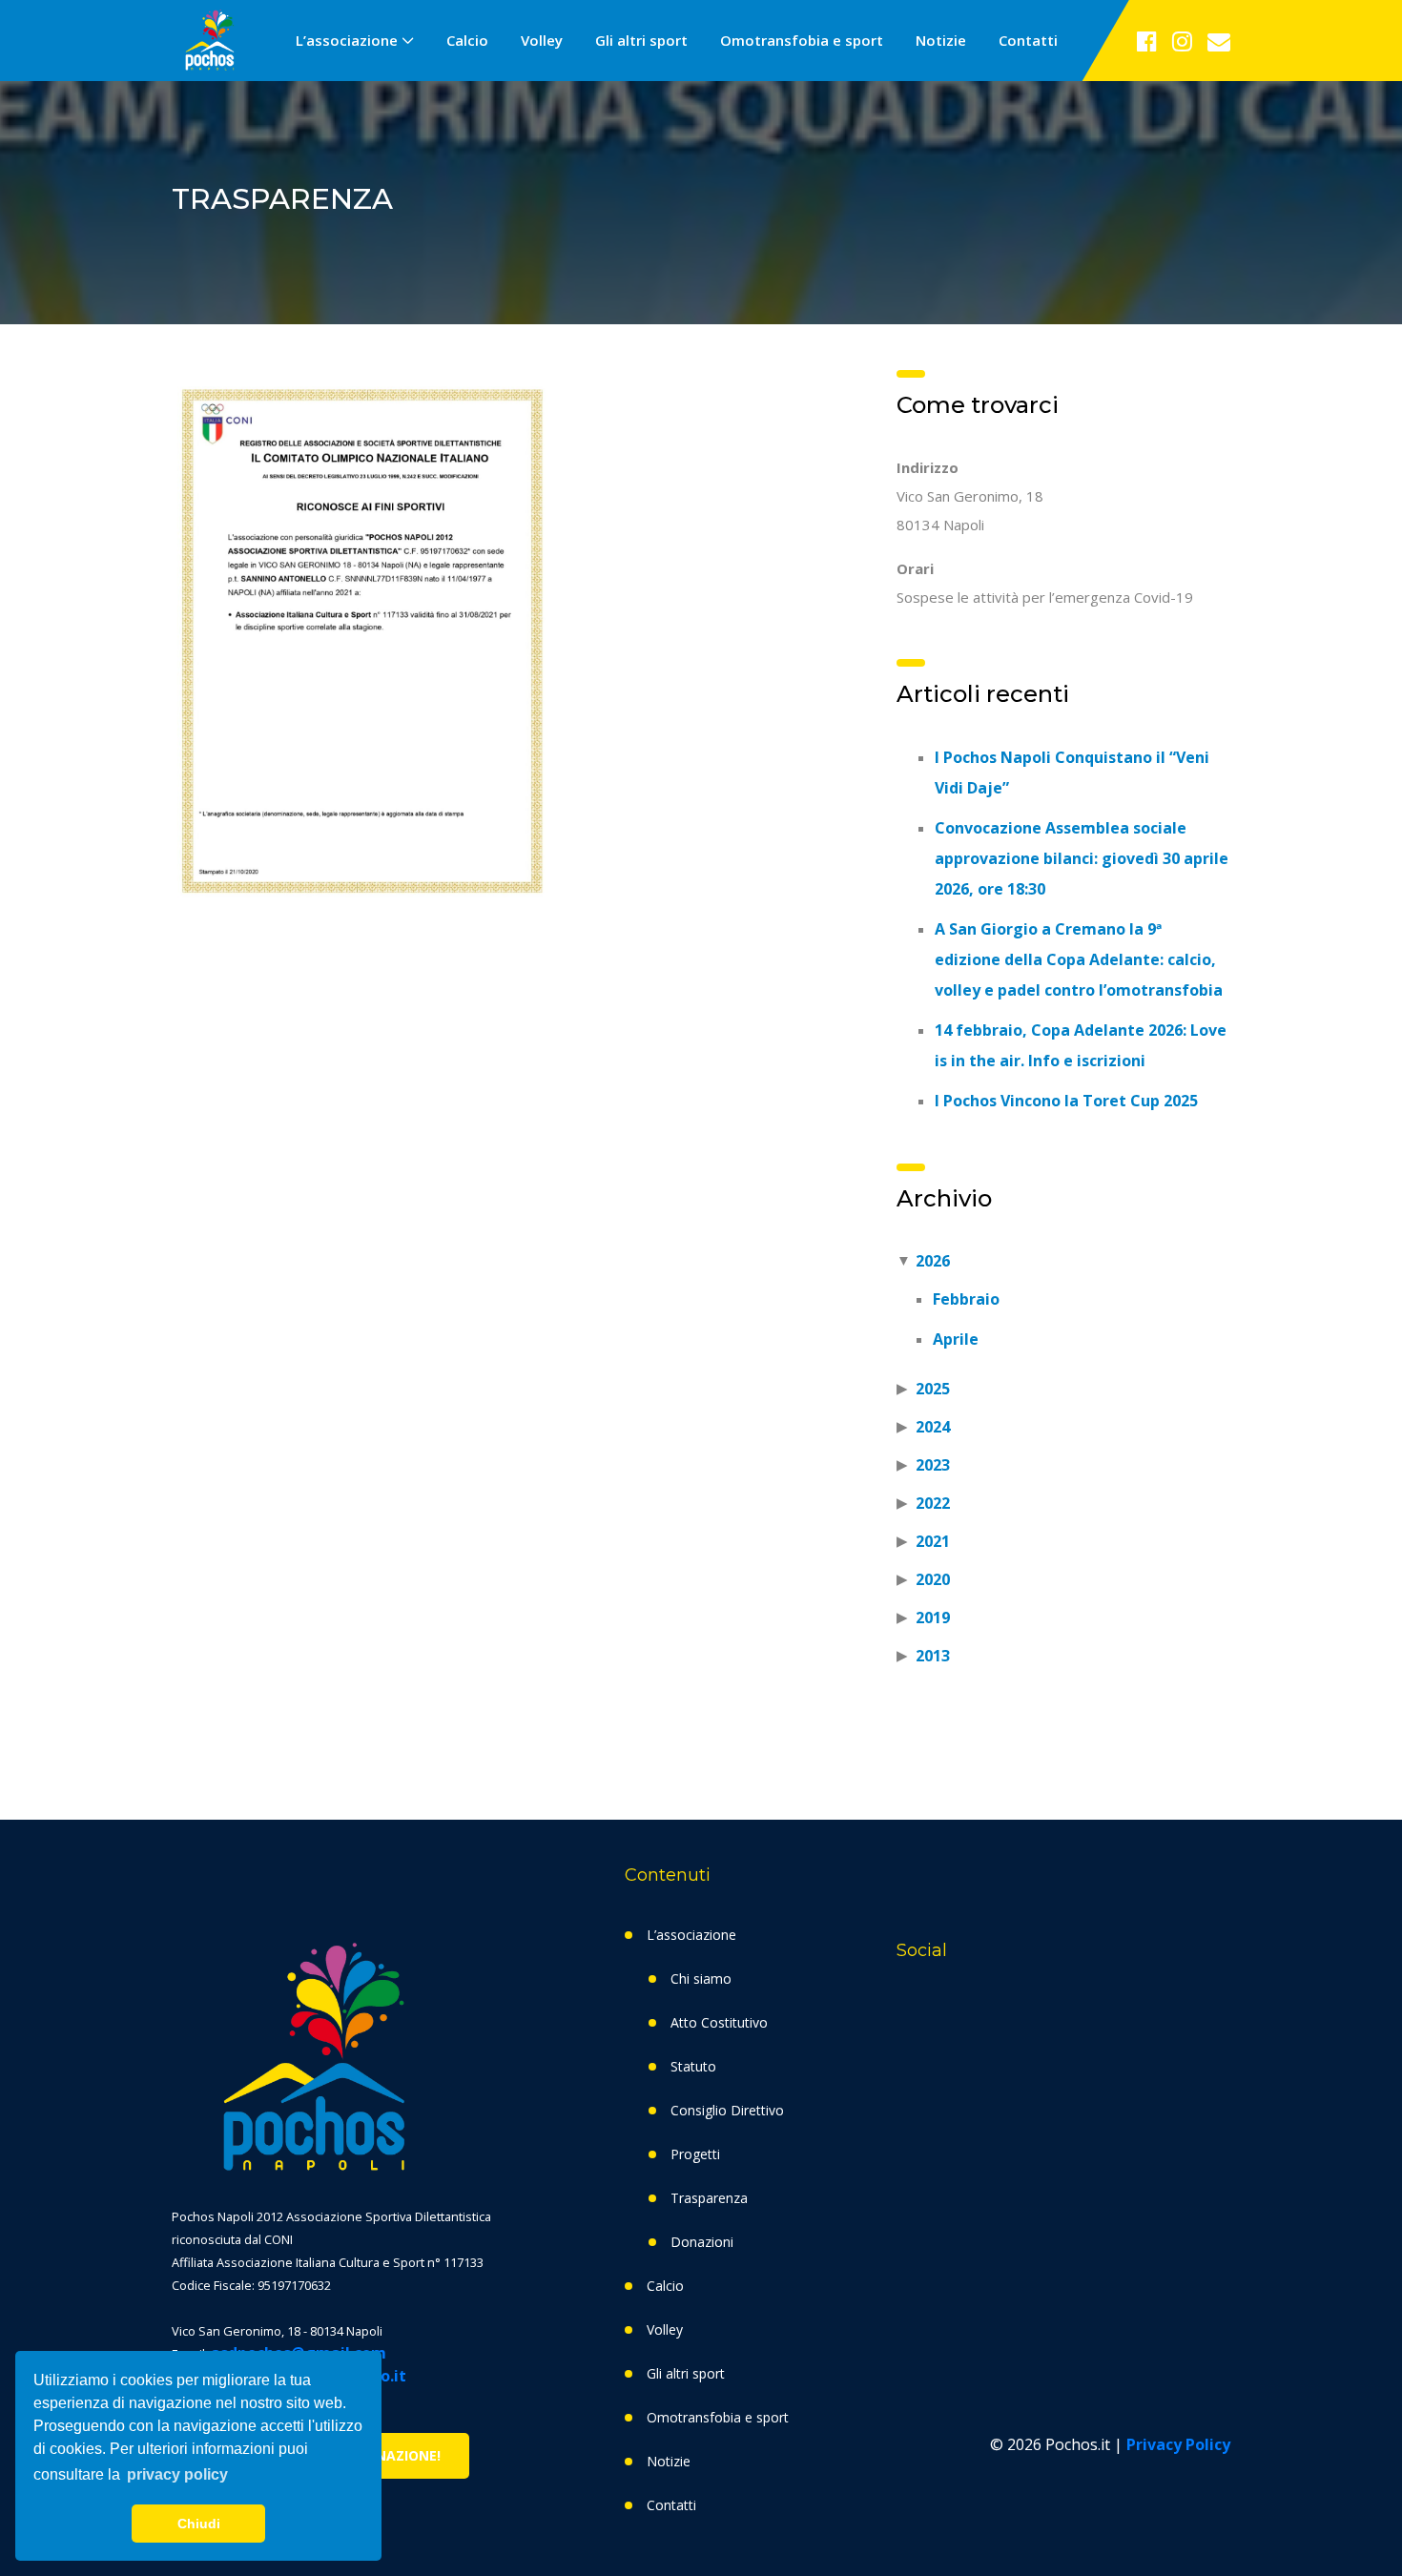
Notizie (941, 40)
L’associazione (347, 40)
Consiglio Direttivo (727, 2110)
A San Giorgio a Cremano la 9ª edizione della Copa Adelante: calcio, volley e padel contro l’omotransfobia (1079, 959)
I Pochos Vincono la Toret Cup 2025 (1066, 1101)
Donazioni (702, 2242)
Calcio (467, 40)
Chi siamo (701, 1978)
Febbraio (966, 1299)
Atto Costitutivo (719, 2022)
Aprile (956, 1339)
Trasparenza (709, 2198)
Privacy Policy (1178, 2444)
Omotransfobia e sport (802, 40)
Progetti (695, 2154)
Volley (542, 40)
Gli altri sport (641, 40)
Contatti (1028, 40)
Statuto (693, 2066)
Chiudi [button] (199, 2524)
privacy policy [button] (177, 2474)
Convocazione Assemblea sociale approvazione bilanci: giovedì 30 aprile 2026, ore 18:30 (1082, 858)
